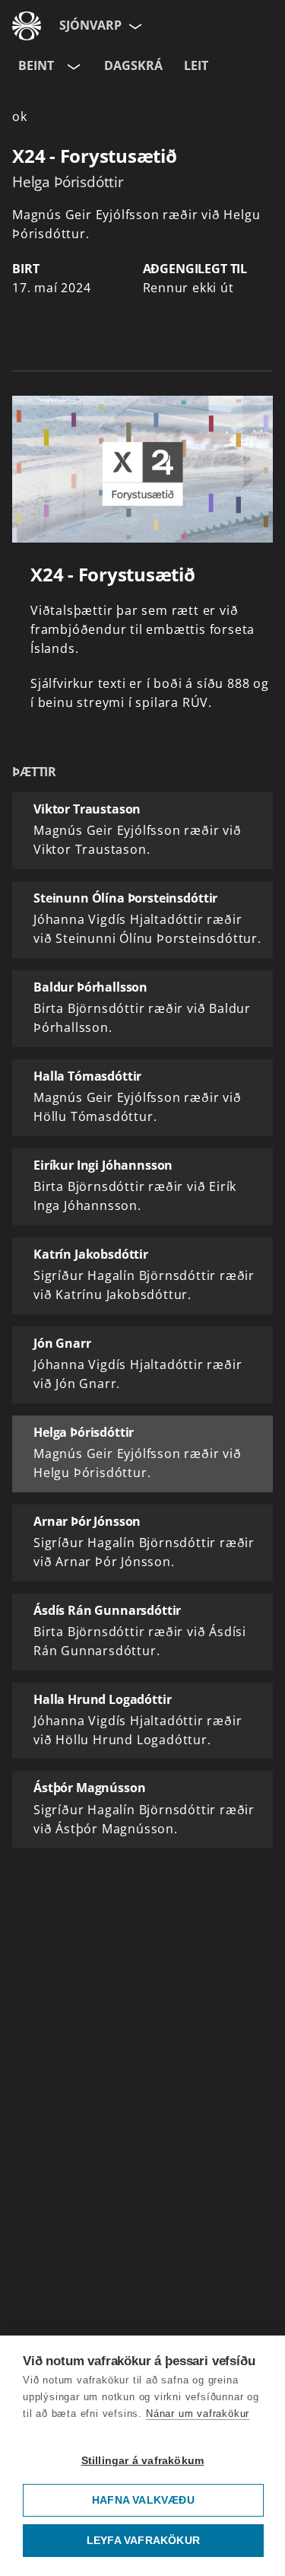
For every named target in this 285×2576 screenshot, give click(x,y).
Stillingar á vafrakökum (143, 2461)
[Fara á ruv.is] (27, 26)
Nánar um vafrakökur (198, 2414)
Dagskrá (133, 65)
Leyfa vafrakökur (143, 2541)
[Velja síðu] (134, 26)
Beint (36, 65)
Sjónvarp (90, 25)
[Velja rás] (72, 66)
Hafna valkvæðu (143, 2500)
